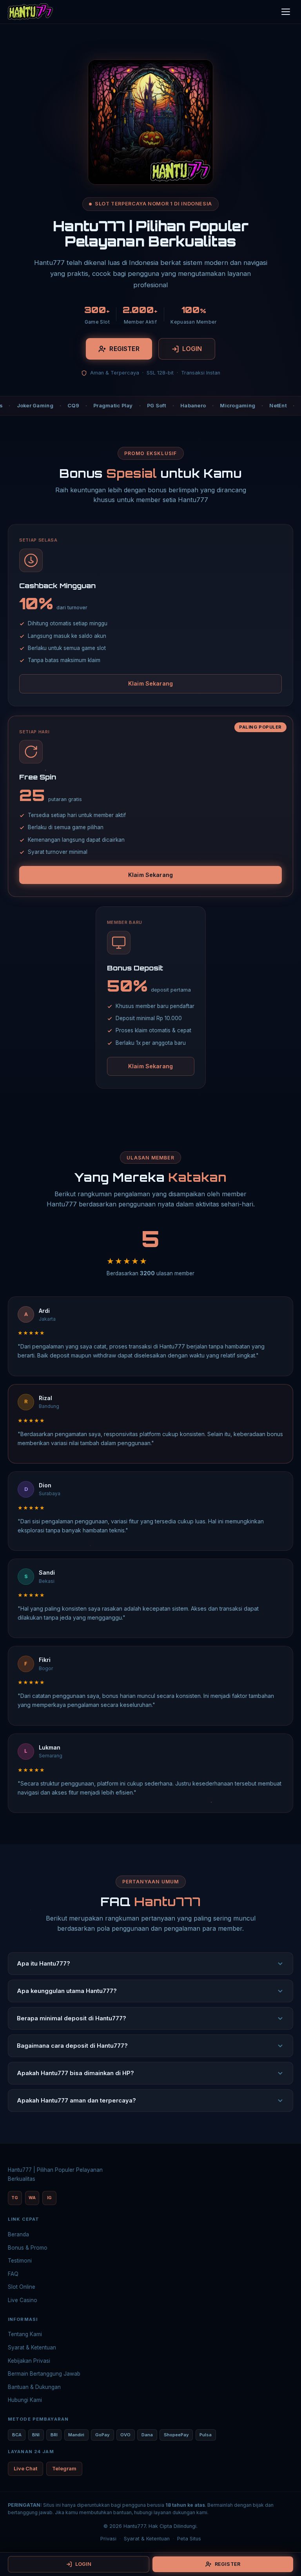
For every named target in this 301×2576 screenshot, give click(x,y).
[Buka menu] (286, 12)
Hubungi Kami (25, 2400)
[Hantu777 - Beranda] (30, 12)
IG (49, 2198)
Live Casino (23, 2300)
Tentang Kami (25, 2334)
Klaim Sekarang (150, 683)
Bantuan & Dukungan (34, 2387)
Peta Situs (189, 2539)
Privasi (108, 2539)
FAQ (13, 2274)
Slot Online (22, 2287)
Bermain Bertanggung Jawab (44, 2374)
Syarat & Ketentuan (32, 2347)
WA (32, 2198)
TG (15, 2198)
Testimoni (20, 2261)
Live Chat (25, 2469)
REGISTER (124, 349)
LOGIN (192, 349)
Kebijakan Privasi (29, 2361)
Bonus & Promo (28, 2248)
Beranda (18, 2234)
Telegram (64, 2469)
